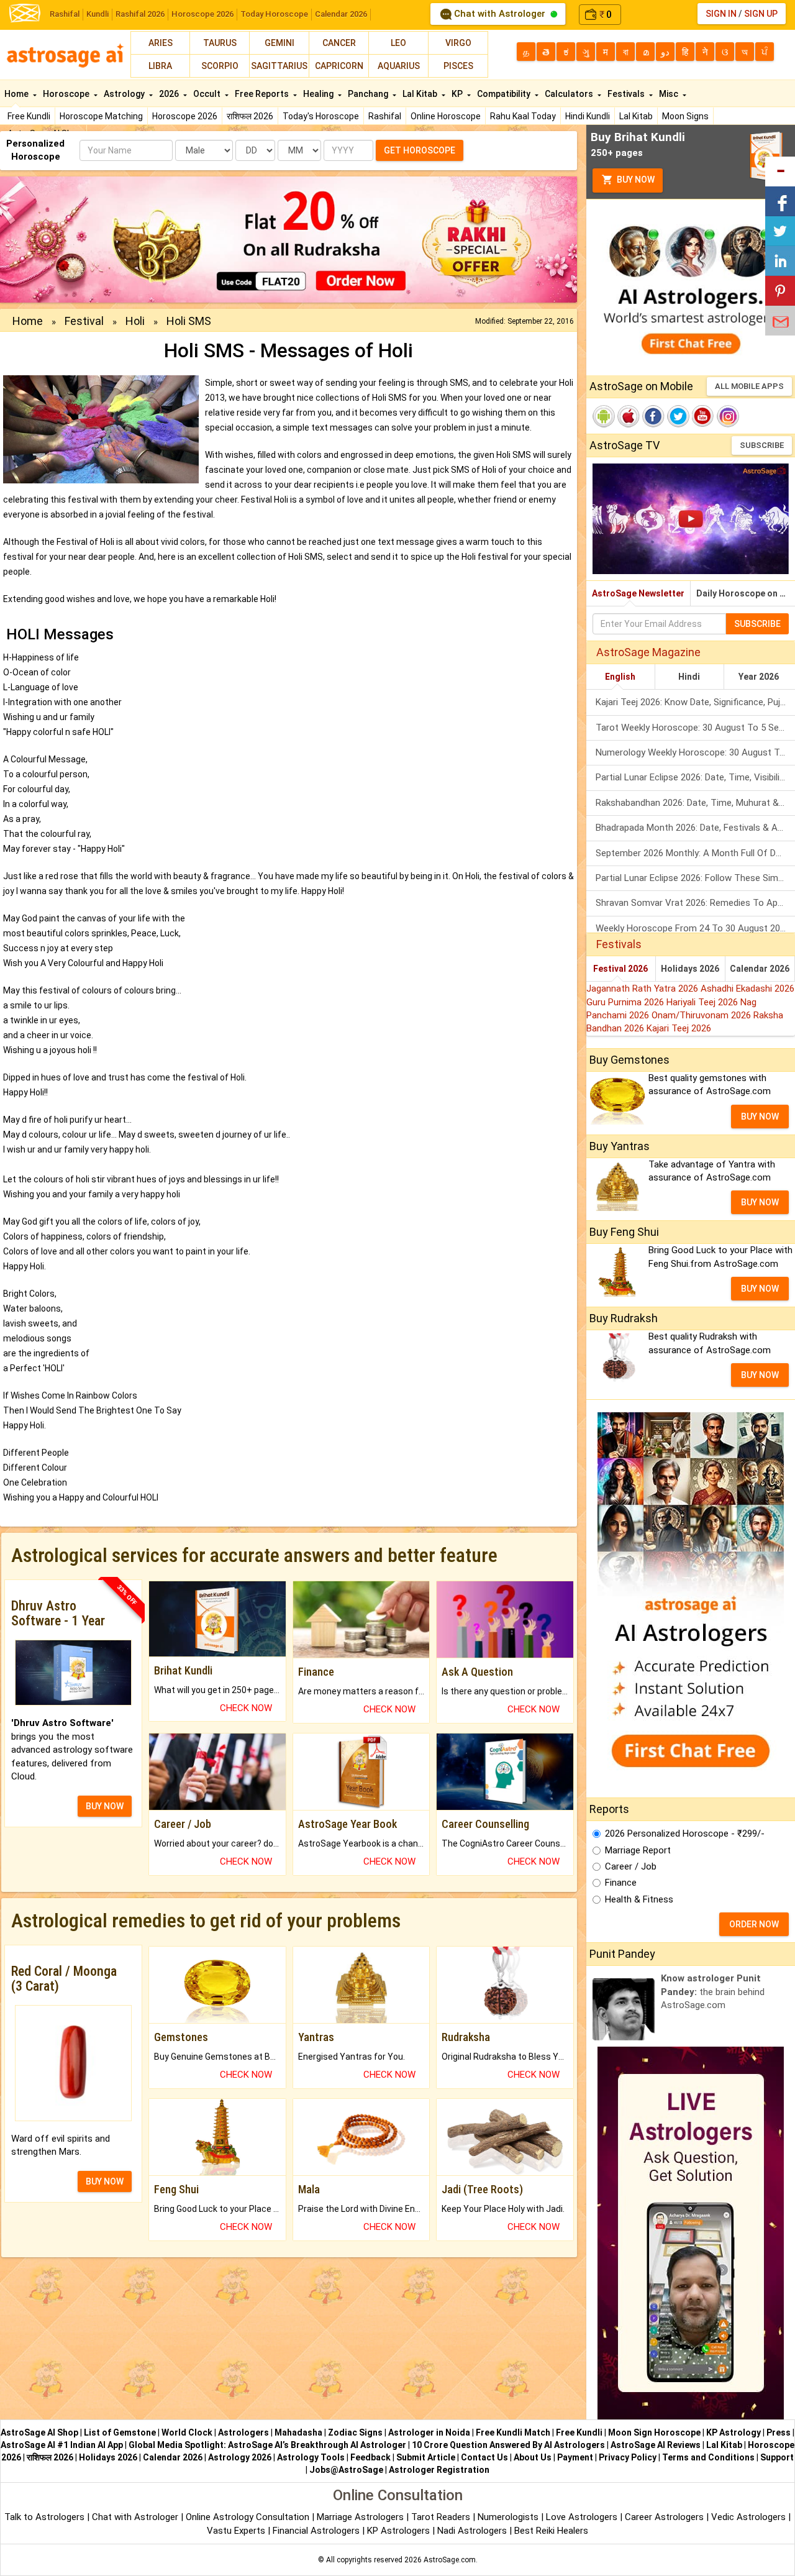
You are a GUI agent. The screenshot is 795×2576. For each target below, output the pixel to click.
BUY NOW (105, 1806)
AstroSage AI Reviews (656, 2445)
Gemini (279, 43)
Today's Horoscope (321, 116)
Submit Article (426, 2457)
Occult (208, 94)
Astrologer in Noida (429, 2432)
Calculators (570, 94)
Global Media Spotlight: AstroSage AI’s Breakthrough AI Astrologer (267, 2445)
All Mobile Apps (749, 386)
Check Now (246, 1708)
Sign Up (761, 14)
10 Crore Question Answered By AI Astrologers (508, 2445)
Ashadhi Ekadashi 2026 (747, 989)
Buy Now (635, 180)
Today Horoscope (274, 14)
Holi (135, 321)
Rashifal (65, 14)
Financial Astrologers (316, 2531)
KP (458, 94)
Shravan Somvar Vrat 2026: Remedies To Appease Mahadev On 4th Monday (695, 903)
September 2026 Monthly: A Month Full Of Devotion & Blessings (695, 853)
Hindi (689, 677)
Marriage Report (638, 1850)
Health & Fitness (639, 1899)
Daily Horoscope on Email (746, 593)
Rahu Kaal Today (523, 116)
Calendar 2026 (341, 14)
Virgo (458, 43)
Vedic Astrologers (748, 2517)
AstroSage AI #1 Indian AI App (62, 2445)
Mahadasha (298, 2432)
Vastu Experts (236, 2531)
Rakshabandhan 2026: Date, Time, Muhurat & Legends (695, 803)
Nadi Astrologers (472, 2531)
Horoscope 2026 (202, 14)
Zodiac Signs (355, 2432)
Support (777, 2457)
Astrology (125, 94)
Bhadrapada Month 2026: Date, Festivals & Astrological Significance (695, 828)
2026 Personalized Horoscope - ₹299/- (685, 1834)
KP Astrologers (400, 2531)
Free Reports (263, 94)
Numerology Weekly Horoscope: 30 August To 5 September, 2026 (695, 752)
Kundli (98, 14)
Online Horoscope (446, 116)
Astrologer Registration (439, 2470)
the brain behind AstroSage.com (713, 1992)
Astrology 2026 (240, 2457)
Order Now (754, 1924)
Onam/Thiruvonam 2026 (702, 1015)
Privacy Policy (628, 2457)
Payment (575, 2457)
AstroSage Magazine (648, 652)
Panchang (369, 94)
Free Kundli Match (513, 2432)
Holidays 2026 (690, 969)
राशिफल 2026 (250, 116)
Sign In (721, 14)
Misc (670, 94)
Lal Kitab (636, 116)
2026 (170, 94)
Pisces (458, 66)
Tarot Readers (442, 2517)
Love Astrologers (582, 2517)
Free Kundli (29, 116)
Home (17, 94)
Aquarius (399, 66)
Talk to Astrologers (44, 2517)
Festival (84, 321)
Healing (319, 94)
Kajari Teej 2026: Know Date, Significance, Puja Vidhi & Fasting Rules (695, 702)
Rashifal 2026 (140, 14)
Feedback (370, 2457)
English (620, 677)
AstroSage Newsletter (638, 593)
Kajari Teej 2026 (679, 1028)
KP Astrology (734, 2432)
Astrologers (243, 2432)
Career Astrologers (664, 2517)
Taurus (220, 43)
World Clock (187, 2432)
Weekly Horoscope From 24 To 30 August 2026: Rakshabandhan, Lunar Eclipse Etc (695, 928)
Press (779, 2432)
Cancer (339, 43)
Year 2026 (759, 677)
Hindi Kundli (588, 116)
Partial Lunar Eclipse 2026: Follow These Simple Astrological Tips (695, 878)
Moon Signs (685, 116)
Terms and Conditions (708, 2457)
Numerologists (509, 2517)
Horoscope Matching (101, 116)
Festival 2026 (620, 969)
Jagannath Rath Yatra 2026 (643, 989)
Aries (161, 43)
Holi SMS (189, 321)
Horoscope (67, 94)
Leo (398, 43)
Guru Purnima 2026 (626, 1002)
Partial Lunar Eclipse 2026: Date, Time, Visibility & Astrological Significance (695, 777)
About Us (533, 2457)
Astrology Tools (311, 2457)
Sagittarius (279, 66)
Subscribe (762, 445)
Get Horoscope (420, 150)
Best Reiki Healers (551, 2531)
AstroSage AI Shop (39, 2432)
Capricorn (339, 66)
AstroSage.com (450, 2560)
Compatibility (505, 94)
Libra (160, 66)
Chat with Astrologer (500, 14)
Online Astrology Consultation (249, 2517)
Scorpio (220, 66)
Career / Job (631, 1866)
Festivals (627, 94)
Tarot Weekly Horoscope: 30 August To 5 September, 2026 (695, 728)
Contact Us (484, 2457)
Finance (621, 1883)
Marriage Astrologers (361, 2517)
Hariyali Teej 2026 (703, 1002)
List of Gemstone (120, 2432)
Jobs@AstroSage (346, 2470)
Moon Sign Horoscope (654, 2432)
